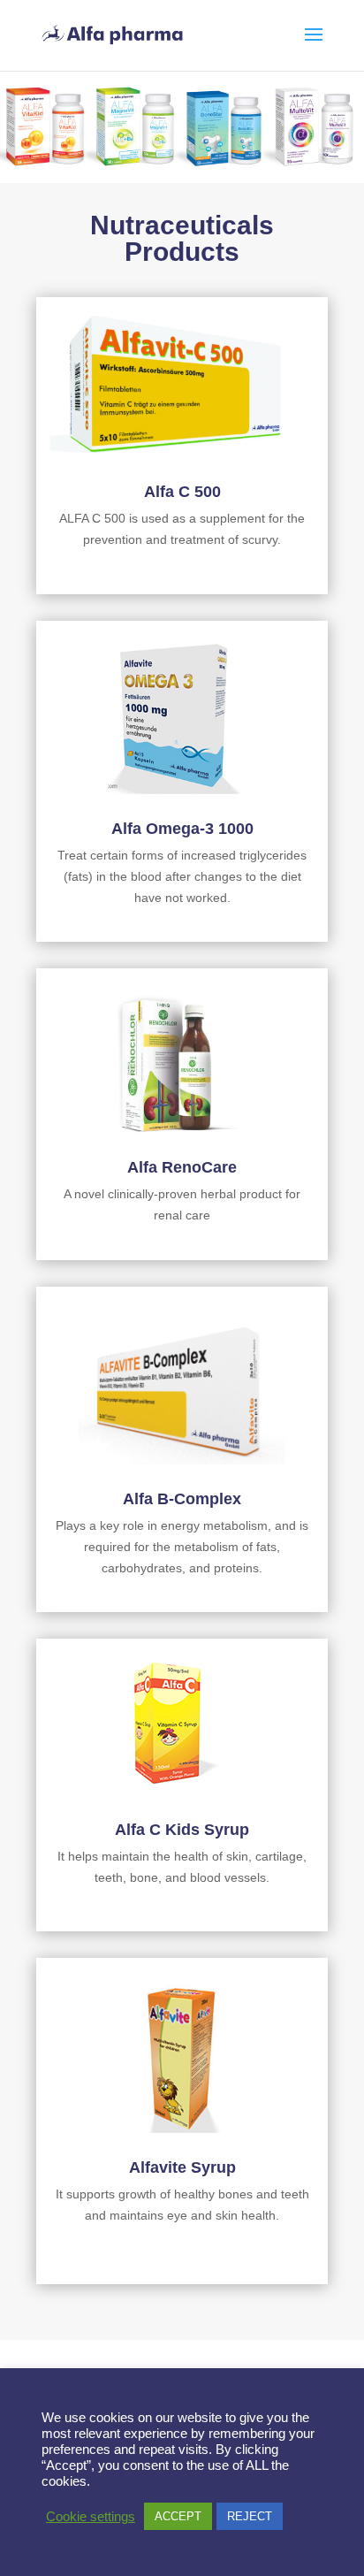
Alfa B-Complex (182, 1499)
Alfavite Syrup (182, 2167)
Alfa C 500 (182, 492)
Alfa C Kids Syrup (182, 1830)
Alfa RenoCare (182, 1167)
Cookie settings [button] (91, 2517)
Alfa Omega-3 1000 (182, 829)
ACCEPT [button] (178, 2516)
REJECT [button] (250, 2516)
